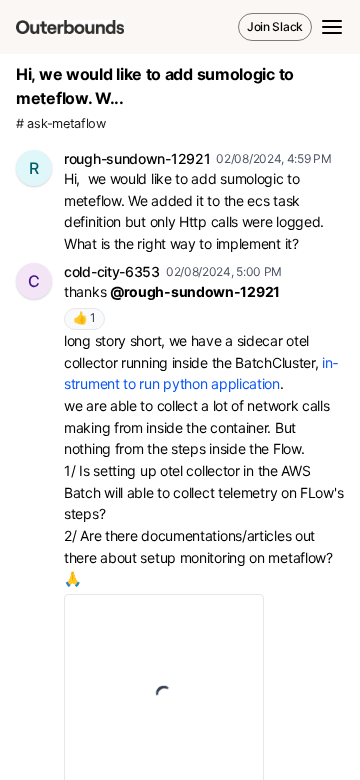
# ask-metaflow (61, 123)
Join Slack (275, 26)
